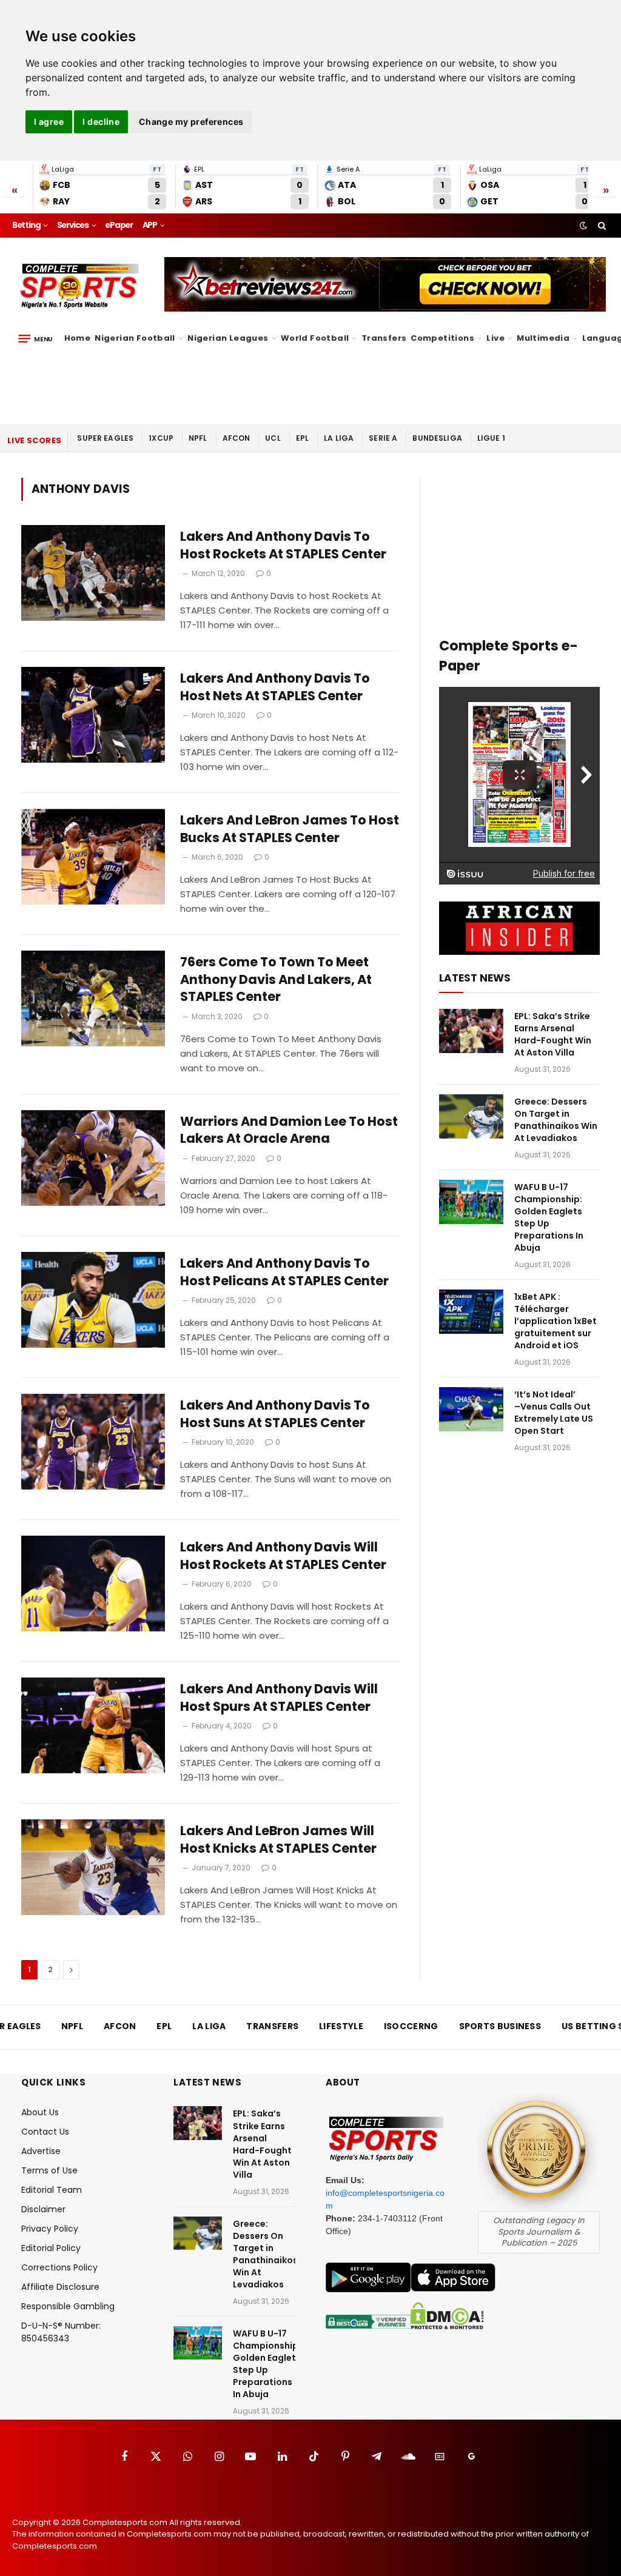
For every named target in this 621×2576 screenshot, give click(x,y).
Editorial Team (52, 2190)
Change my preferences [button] (191, 122)
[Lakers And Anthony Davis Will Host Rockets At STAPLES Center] (93, 1584)
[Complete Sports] (80, 286)
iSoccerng (411, 2026)
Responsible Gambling (68, 2306)
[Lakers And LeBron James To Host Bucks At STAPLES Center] (93, 857)
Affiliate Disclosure (60, 2287)
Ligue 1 (491, 438)
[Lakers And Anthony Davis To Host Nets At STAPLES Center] (93, 715)
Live (495, 338)
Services (73, 225)
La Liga (339, 438)
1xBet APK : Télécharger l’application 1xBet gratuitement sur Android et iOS (556, 1321)
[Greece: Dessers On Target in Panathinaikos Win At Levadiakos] (471, 1116)
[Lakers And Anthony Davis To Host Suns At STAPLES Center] (93, 1442)
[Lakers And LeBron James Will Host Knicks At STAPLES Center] (93, 1867)
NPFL (198, 438)
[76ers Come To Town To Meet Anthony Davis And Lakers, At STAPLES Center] (93, 999)
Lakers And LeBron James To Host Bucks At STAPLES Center (290, 829)
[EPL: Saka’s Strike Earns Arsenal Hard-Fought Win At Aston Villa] (471, 1031)
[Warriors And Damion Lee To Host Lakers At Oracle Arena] (93, 1158)
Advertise (41, 2151)
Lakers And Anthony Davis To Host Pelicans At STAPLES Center (284, 1272)
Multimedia (543, 338)
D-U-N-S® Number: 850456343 (61, 2332)
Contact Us (45, 2132)
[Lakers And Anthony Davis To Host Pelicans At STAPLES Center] (93, 1300)
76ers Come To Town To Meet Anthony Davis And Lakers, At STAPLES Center (276, 979)
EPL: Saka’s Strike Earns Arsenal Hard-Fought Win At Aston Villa (553, 1034)
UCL (273, 438)
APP (150, 225)
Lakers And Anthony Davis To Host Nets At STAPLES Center (275, 687)
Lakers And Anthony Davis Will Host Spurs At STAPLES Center (279, 1698)
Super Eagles (105, 438)
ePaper (119, 225)
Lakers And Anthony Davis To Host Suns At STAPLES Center (275, 1414)
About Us (40, 2112)
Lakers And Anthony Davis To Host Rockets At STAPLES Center (283, 545)
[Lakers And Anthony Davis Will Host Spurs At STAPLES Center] (93, 1725)
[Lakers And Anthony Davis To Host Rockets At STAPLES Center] (93, 573)
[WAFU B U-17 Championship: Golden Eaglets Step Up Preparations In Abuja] (471, 1202)
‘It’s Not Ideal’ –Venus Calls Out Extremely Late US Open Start (554, 1413)
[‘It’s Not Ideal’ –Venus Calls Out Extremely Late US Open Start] (471, 1409)
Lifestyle (341, 2026)
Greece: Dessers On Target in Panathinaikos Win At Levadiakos (556, 1120)
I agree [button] (49, 122)
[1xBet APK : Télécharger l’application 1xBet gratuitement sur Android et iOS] (471, 1312)
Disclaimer (43, 2209)
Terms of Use (49, 2170)
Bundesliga (437, 438)
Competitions (442, 338)
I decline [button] (101, 122)
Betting (26, 225)
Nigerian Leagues (228, 338)
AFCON (237, 438)
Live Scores (34, 440)
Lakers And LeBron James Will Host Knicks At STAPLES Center (278, 1840)
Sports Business (500, 2026)
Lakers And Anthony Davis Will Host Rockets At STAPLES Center (283, 1556)
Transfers (384, 338)
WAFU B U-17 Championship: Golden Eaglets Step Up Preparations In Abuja (549, 1217)
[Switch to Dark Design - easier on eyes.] (583, 226)
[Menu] (35, 338)
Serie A (383, 438)
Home (78, 338)
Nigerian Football (135, 338)
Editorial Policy (51, 2248)
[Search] (601, 226)
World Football (315, 338)
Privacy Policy (50, 2229)
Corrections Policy (59, 2267)
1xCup (161, 438)
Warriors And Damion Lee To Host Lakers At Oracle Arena (289, 1130)
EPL (302, 438)
